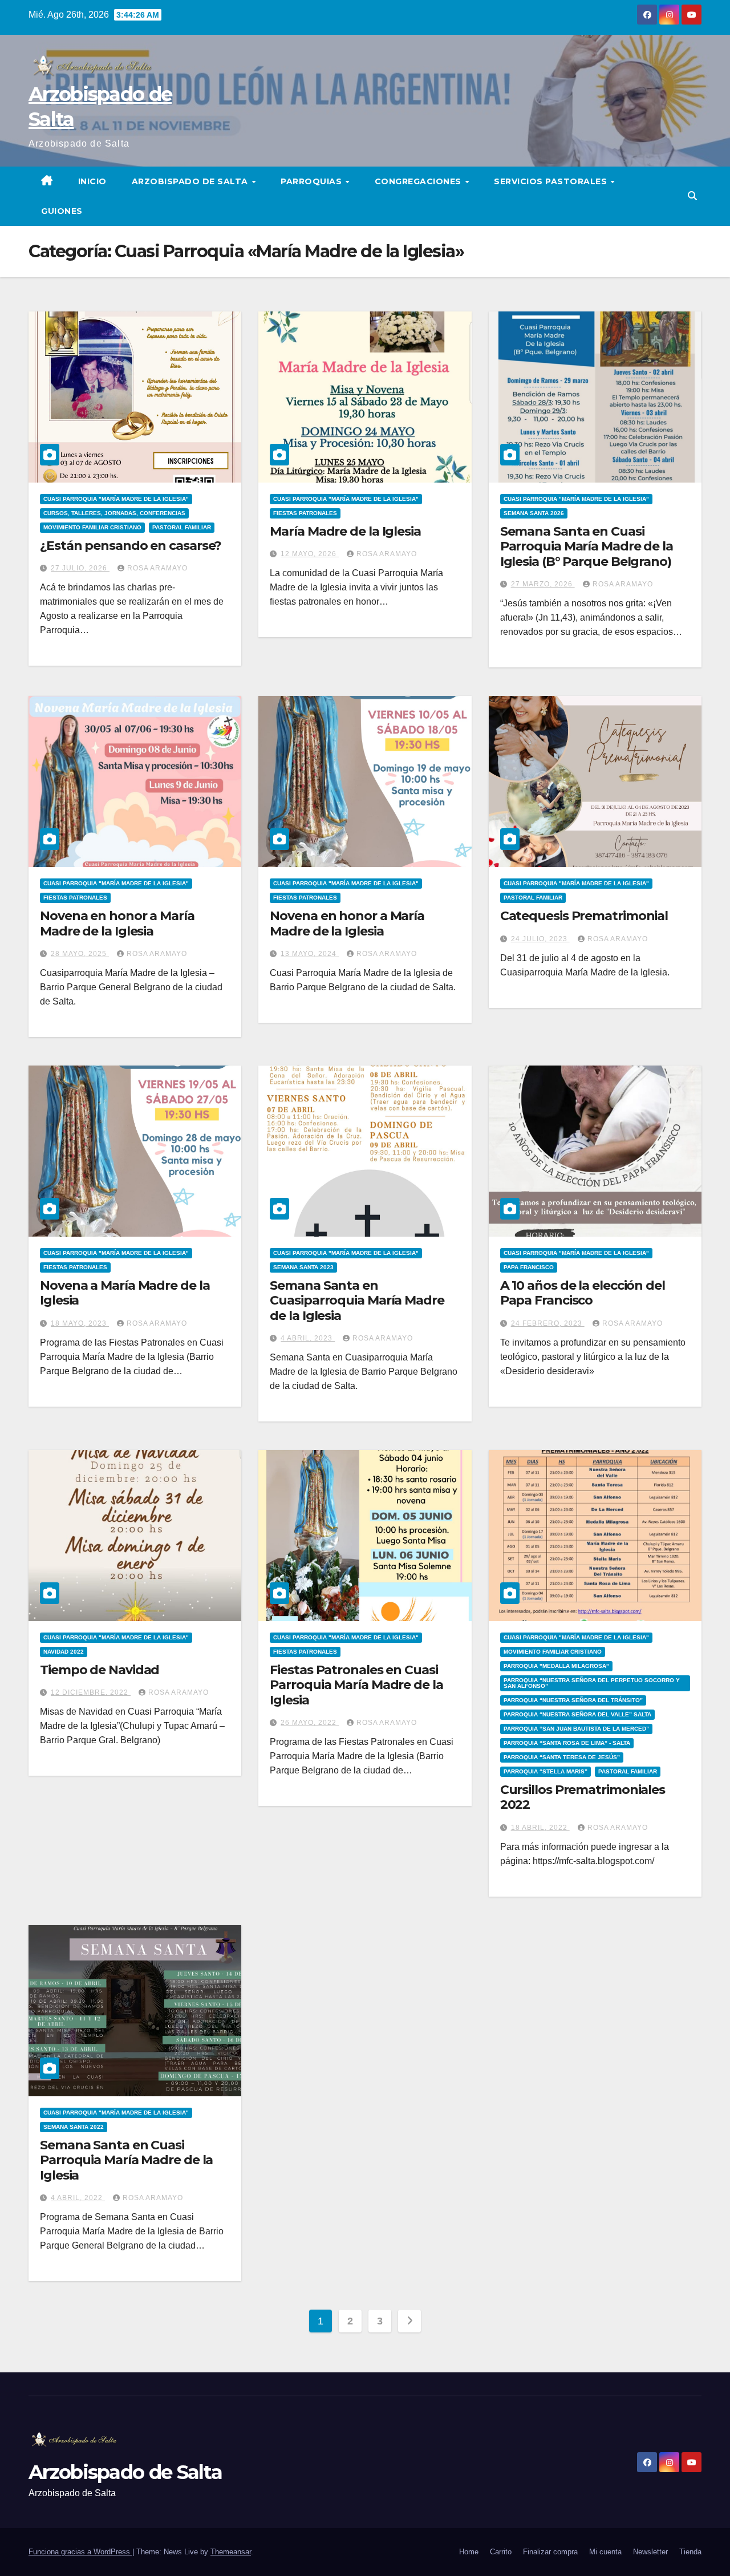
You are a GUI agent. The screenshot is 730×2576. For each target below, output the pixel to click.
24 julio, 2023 (540, 939)
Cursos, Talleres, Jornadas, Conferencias (114, 513)
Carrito (501, 2552)
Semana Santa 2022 (74, 2127)
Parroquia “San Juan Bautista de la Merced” (576, 1729)
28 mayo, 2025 (80, 954)
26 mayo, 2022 (310, 1723)
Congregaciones (419, 181)
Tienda (690, 2552)
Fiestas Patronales (305, 513)
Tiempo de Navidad (100, 1670)
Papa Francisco (529, 1267)
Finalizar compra (550, 2552)
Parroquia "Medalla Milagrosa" (556, 1666)
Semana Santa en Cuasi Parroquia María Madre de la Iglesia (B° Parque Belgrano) (587, 546)
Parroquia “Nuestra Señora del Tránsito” (573, 1700)
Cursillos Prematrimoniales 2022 (583, 1797)
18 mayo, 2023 (80, 1323)
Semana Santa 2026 (534, 513)
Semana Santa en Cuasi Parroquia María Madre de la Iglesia (126, 2160)
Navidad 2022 (64, 1652)
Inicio (92, 181)
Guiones (62, 211)
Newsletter (650, 2552)
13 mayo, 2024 (310, 954)
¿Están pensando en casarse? (131, 546)
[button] (692, 196)
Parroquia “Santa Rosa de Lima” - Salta (567, 1743)
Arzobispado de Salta (191, 181)
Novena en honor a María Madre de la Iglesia (117, 923)
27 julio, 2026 (80, 568)
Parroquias (313, 181)
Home (469, 2552)
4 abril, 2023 (308, 1338)
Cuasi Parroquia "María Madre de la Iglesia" (116, 499)
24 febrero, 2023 (548, 1323)
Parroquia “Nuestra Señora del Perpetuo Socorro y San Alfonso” (592, 1683)
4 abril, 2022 (78, 2198)
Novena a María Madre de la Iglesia (125, 1293)
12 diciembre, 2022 (91, 1692)
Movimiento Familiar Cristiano (92, 527)
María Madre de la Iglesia (345, 531)
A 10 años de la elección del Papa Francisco (583, 1293)
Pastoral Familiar (182, 527)
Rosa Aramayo (157, 568)
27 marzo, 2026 (543, 584)
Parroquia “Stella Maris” (546, 1771)
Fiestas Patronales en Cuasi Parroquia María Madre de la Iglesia (356, 1685)
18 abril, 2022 (540, 1828)
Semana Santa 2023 (303, 1267)
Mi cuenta (605, 2552)
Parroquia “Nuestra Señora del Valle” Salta (577, 1714)
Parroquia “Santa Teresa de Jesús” (562, 1757)
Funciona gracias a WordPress (80, 2552)
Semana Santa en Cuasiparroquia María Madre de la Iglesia (357, 1301)
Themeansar (231, 2552)
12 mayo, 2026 (310, 554)
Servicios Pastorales (552, 181)
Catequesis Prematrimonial (584, 916)
